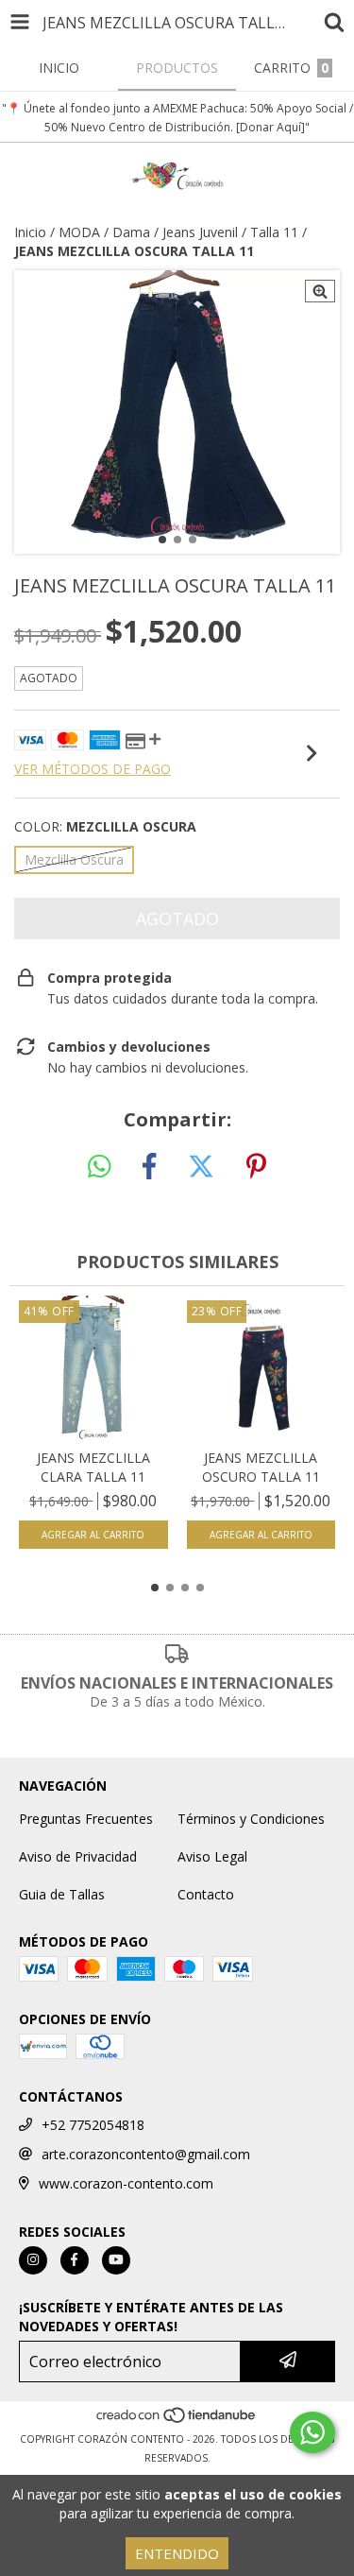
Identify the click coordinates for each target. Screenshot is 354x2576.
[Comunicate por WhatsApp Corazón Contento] (312, 2432)
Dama (131, 232)
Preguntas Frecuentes (86, 1819)
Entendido (177, 2553)
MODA (79, 232)
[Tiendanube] (177, 2420)
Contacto (206, 1894)
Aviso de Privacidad (78, 1856)
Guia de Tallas (62, 1894)
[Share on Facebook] (149, 1167)
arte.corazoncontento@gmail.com (146, 2154)
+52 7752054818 (93, 2125)
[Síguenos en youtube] (116, 2260)
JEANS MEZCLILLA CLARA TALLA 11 (93, 1467)
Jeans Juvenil (200, 232)
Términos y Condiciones (251, 1819)
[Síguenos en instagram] (33, 2260)
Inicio (30, 232)
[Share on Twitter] (201, 1167)
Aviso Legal (212, 1856)
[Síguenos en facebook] (75, 2260)
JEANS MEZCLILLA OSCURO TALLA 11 (261, 1467)
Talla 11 (274, 232)
